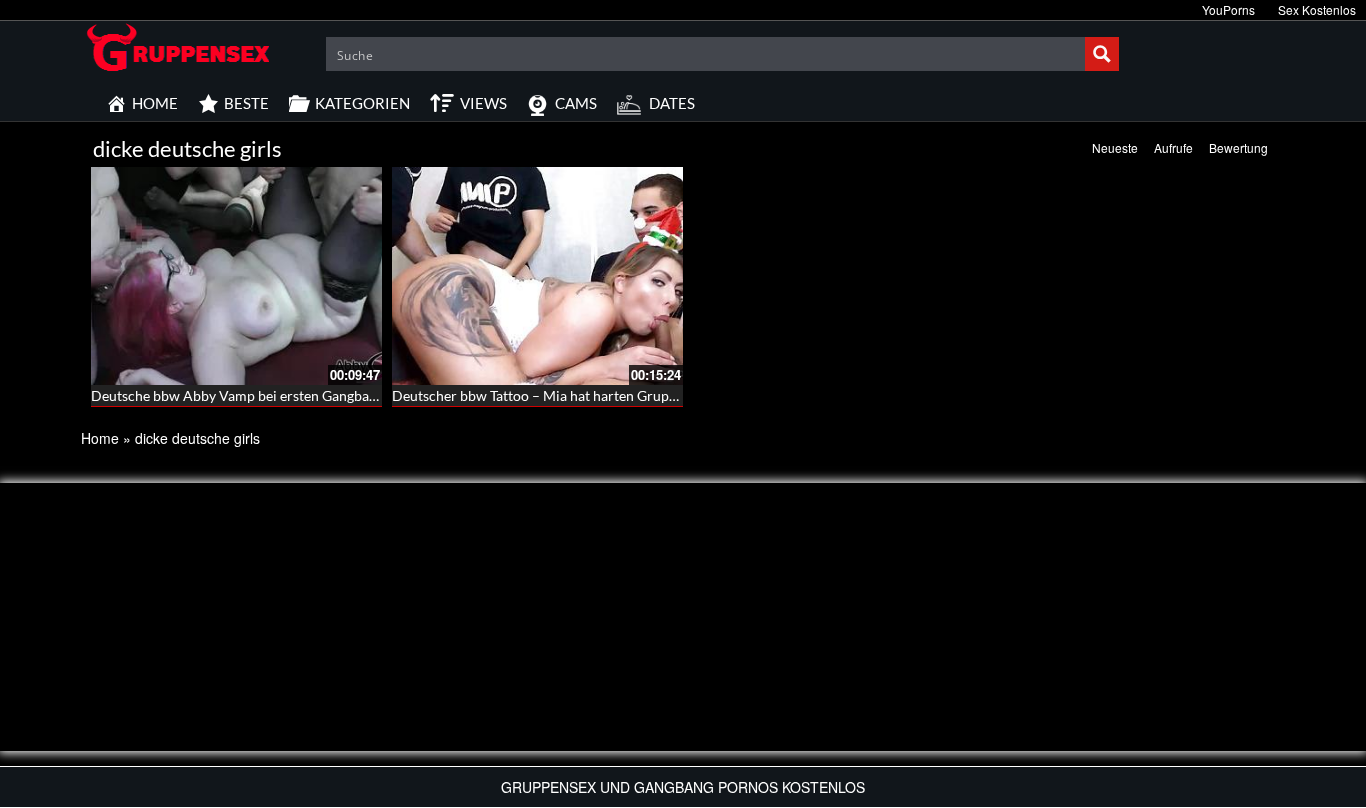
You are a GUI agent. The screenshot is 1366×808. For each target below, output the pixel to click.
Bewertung (1238, 147)
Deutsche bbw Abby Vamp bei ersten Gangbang (237, 395)
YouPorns (1228, 9)
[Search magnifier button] (1102, 54)
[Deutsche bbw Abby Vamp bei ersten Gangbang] (236, 276)
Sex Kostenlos (1317, 9)
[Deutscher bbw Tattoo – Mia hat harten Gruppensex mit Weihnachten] (537, 276)
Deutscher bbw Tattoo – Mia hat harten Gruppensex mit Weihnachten (607, 395)
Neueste (1115, 147)
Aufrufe (1173, 147)
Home (100, 438)
